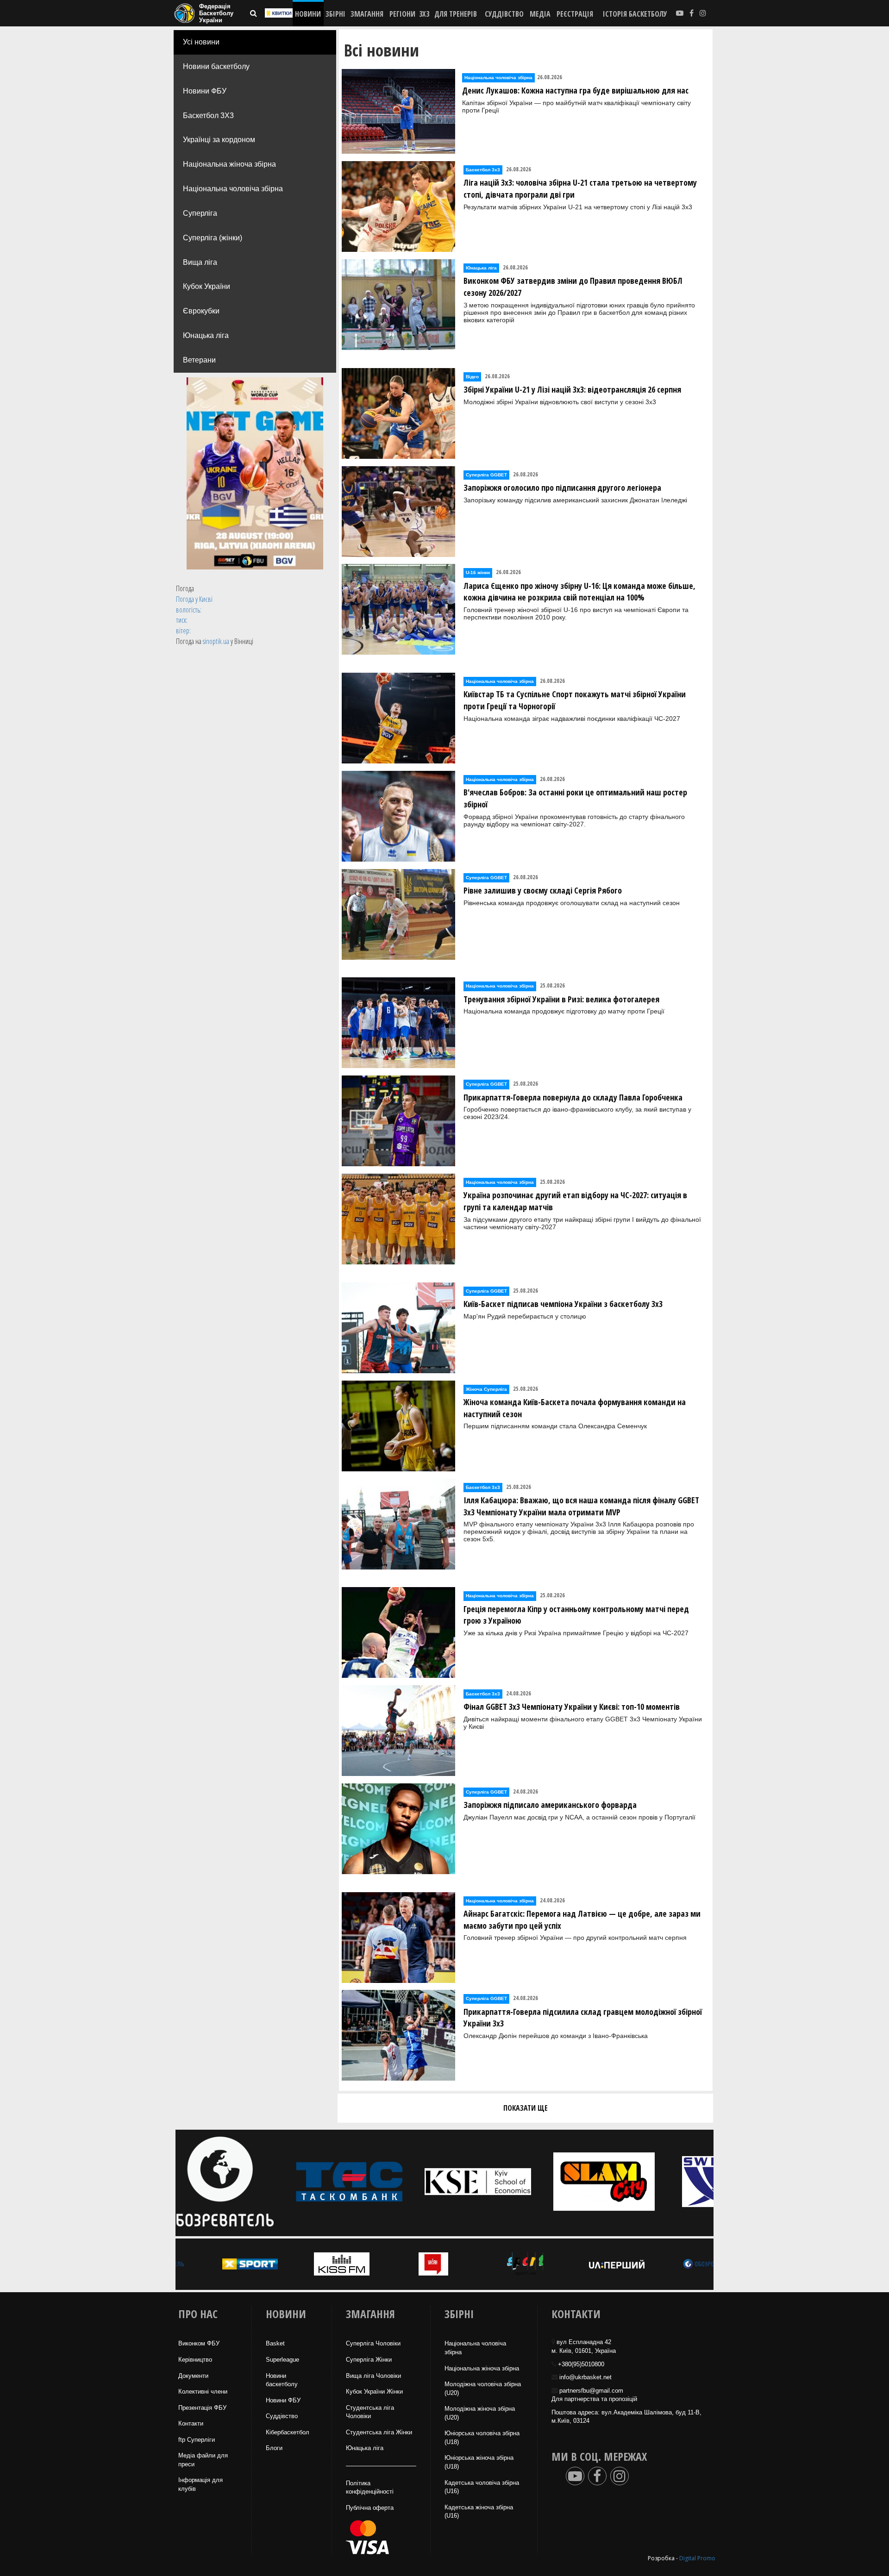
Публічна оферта (370, 2508)
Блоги (274, 2448)
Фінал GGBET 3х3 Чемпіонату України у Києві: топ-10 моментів (572, 1707)
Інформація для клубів (200, 2484)
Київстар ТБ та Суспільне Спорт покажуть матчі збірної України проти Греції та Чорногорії (575, 700)
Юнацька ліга (206, 335)
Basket (275, 2343)
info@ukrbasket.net (585, 2377)
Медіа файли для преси (203, 2460)
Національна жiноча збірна (482, 2368)
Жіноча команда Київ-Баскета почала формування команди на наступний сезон (575, 1408)
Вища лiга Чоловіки (373, 2376)
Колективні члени (203, 2392)
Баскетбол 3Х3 (208, 116)
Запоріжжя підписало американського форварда (550, 1805)
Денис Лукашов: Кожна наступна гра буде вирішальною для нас (575, 90)
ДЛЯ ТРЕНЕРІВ (456, 14)
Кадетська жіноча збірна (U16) (479, 2512)
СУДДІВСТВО (504, 14)
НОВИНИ (308, 14)
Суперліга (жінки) (213, 238)
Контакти (191, 2423)
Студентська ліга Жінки (379, 2432)
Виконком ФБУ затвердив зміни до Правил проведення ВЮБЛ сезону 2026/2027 (573, 287)
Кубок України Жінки (374, 2392)
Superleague (282, 2360)
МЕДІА (540, 14)
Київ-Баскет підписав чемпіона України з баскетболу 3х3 (563, 1304)
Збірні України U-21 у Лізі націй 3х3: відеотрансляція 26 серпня (572, 389)
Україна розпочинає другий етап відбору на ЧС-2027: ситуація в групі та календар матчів (575, 1201)
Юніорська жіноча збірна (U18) (479, 2462)
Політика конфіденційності (370, 2488)
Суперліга (200, 213)
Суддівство (282, 2416)
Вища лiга (200, 262)
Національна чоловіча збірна (233, 189)
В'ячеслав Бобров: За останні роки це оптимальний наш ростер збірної (575, 798)
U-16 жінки (478, 572)
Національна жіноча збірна (229, 164)
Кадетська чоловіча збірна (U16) (482, 2487)
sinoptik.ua (216, 641)
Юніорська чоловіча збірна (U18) (482, 2438)
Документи (193, 2376)
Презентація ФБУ (202, 2408)
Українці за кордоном (219, 140)
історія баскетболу (635, 14)
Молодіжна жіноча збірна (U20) (480, 2413)
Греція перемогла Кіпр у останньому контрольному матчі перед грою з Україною (576, 1615)
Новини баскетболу (216, 66)
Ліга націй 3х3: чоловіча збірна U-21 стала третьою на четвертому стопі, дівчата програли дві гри (580, 188)
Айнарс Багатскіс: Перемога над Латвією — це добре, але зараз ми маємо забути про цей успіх (582, 1919)
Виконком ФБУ (199, 2343)
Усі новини (201, 42)
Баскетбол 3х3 (483, 170)
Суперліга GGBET (486, 475)
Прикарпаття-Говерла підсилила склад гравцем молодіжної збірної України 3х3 (583, 2018)
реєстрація (575, 14)
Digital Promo (697, 2558)
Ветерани (199, 360)
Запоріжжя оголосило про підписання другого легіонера (562, 488)
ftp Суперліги (197, 2440)
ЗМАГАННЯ (367, 14)
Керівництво (195, 2360)
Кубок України (207, 286)
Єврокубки (201, 311)
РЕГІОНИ (402, 14)
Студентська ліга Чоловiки (370, 2412)
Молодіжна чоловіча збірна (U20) (483, 2388)
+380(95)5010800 (581, 2364)
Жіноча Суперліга (486, 1389)
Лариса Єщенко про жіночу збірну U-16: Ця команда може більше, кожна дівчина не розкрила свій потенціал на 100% (579, 592)
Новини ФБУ (205, 91)
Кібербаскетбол (288, 2432)
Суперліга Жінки (369, 2360)
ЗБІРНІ (335, 14)
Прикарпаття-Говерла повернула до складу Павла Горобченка (573, 1097)
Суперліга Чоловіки (373, 2343)
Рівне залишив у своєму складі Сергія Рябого (543, 890)
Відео (472, 377)
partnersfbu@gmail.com (591, 2391)
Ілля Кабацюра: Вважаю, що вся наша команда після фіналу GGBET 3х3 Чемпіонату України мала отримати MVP (581, 1506)
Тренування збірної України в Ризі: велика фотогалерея (561, 999)
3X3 (424, 14)
